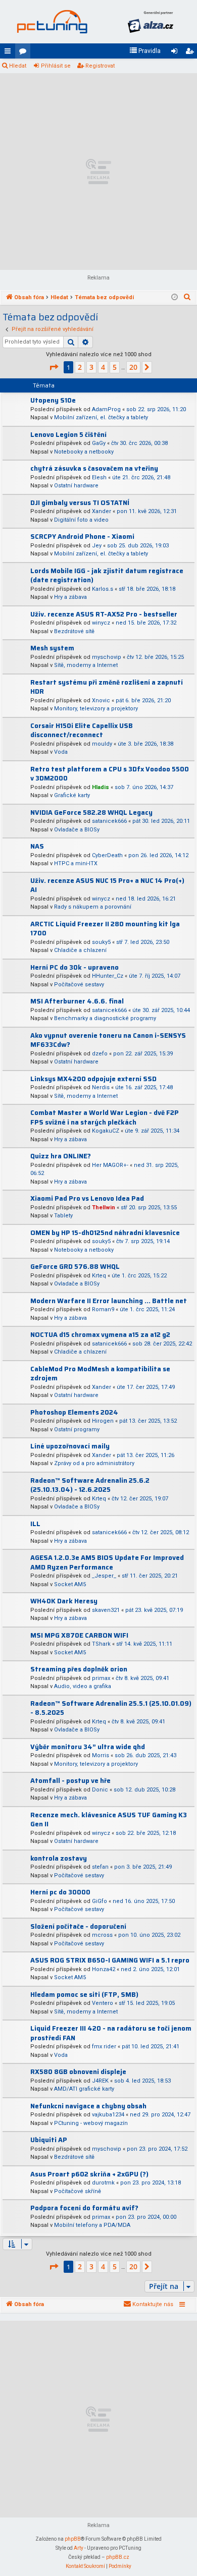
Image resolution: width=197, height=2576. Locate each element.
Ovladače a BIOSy (77, 830)
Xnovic (101, 701)
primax (101, 1678)
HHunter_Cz (108, 976)
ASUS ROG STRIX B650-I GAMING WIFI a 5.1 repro (110, 1960)
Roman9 (103, 1309)
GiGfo (100, 1901)
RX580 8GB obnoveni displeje (78, 2072)
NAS (37, 846)
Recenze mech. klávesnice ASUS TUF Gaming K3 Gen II (109, 1820)
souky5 (101, 942)
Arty (79, 2548)
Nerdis (101, 1087)
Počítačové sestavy (79, 985)
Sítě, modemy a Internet (86, 665)
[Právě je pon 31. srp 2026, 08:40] (175, 298)
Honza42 (104, 1969)
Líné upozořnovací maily (70, 1446)
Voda (61, 752)
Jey (97, 546)
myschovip (107, 657)
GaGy (99, 443)
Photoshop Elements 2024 (74, 1412)
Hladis (101, 787)
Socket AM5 (70, 1584)
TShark (101, 1644)
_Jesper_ (104, 1576)
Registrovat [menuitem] (191, 53)
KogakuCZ (106, 1131)
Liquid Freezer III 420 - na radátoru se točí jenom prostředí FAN (111, 2033)
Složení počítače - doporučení (78, 1926)
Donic (100, 1790)
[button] (54, 367)
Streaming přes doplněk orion (79, 1669)
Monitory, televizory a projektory (96, 709)
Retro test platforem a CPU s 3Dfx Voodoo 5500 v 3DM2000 (110, 774)
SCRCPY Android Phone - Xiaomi (82, 537)
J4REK (100, 2081)
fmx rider (104, 2047)
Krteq (99, 1276)
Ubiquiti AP (49, 2140)
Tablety (63, 1216)
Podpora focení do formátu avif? (84, 2208)
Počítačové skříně (78, 2191)
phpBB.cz (118, 2557)
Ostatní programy (77, 1430)
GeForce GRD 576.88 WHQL (75, 1267)
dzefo (100, 1054)
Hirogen (103, 1421)
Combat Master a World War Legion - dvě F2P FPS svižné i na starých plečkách (105, 1117)
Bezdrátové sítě (74, 631)
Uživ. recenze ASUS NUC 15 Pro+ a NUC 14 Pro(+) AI (107, 885)
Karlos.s (103, 589)
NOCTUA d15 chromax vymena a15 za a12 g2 (100, 1335)
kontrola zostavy (59, 1858)
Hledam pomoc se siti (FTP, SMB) (84, 1995)
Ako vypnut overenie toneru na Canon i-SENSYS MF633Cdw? (108, 1040)
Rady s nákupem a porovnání (93, 907)
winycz (101, 623)
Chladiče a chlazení (80, 950)
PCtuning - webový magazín (91, 2123)
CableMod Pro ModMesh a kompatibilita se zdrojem (100, 1374)
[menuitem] (145, 51)
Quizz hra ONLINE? (61, 1156)
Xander (102, 511)
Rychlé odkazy (10, 53)
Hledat (18, 66)
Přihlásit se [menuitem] (176, 53)
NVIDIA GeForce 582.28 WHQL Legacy (91, 813)
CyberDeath (107, 855)
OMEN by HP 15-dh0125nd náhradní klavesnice (105, 1233)
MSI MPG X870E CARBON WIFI (79, 1635)
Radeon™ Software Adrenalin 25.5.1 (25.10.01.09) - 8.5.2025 (111, 1708)
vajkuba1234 (108, 2115)
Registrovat (100, 66)
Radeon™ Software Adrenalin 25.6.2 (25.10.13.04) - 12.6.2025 (90, 1485)
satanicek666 (109, 821)
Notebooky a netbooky (84, 452)
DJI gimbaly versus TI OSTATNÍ (80, 503)
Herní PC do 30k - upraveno (75, 967)
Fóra (25, 53)
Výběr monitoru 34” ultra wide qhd (88, 1747)
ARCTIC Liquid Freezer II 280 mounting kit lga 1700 (105, 929)
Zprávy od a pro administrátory (94, 1463)
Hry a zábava (70, 597)
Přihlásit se (56, 66)
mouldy (102, 744)
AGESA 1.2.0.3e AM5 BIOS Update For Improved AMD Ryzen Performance (107, 1562)
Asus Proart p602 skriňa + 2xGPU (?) (89, 2174)
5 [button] (115, 367)
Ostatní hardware (76, 486)
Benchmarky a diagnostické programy (105, 1018)
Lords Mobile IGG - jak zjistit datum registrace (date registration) (107, 576)
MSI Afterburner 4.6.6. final (77, 1001)
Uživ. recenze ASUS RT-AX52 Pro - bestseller (104, 614)
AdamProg (106, 409)
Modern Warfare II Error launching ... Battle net (109, 1301)
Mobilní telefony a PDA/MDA (92, 2225)
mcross (102, 1935)
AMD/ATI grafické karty (84, 2089)
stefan (100, 1867)
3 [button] (91, 367)
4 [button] (103, 367)
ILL (35, 1524)
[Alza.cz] (150, 22)
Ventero (103, 2003)
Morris (101, 1755)
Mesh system (52, 648)
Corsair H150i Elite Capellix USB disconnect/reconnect (82, 731)
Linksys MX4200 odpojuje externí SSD (93, 1079)
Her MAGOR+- (110, 1165)
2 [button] (80, 367)
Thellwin (104, 1208)
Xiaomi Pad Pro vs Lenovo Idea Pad (87, 1198)
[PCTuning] (52, 22)
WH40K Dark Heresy (64, 1601)
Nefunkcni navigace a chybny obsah (88, 2106)
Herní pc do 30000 (60, 1892)
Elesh (99, 478)
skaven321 (106, 1610)
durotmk (103, 2183)
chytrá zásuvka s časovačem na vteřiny (94, 468)
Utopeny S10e (53, 400)
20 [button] (133, 367)
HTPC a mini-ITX (76, 863)
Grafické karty (72, 795)
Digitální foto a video (81, 520)
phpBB (73, 2539)
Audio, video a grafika (83, 1686)
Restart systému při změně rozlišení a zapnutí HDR (107, 687)
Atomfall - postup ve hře (70, 1781)
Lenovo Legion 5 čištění (68, 435)
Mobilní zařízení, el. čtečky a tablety (101, 417)
